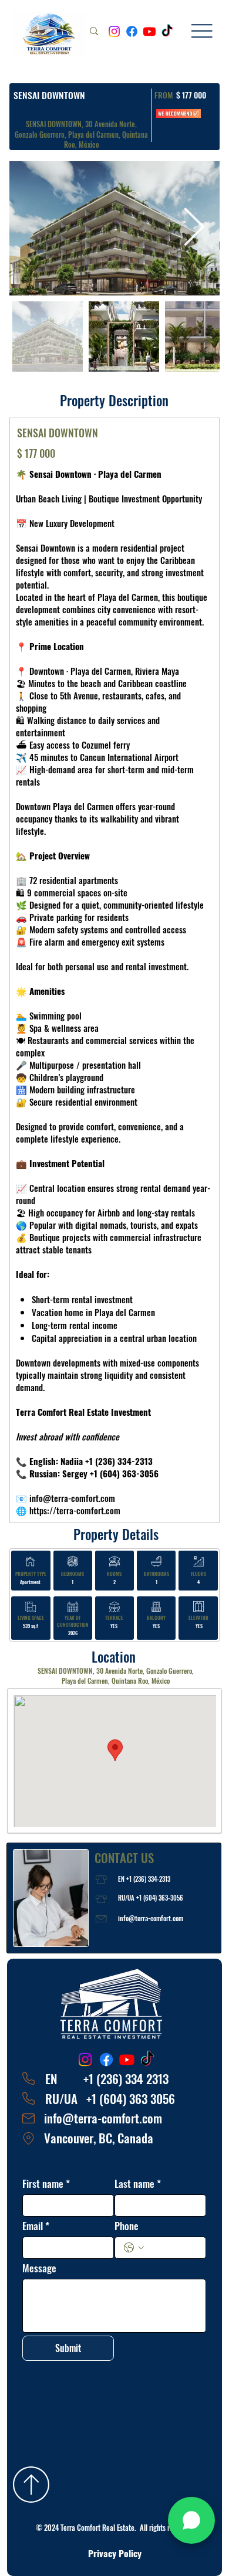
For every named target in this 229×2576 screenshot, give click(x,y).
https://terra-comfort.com (75, 1510)
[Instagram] (114, 31)
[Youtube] (149, 31)
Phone (127, 2226)
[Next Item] (194, 228)
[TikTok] (167, 31)
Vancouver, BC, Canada (99, 2138)
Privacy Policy (115, 2553)
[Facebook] (132, 31)
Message (39, 2268)
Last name (138, 2184)
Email (36, 2226)
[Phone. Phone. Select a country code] (134, 2248)
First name (46, 2184)
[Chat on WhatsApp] (191, 2520)
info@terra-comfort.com (151, 1918)
